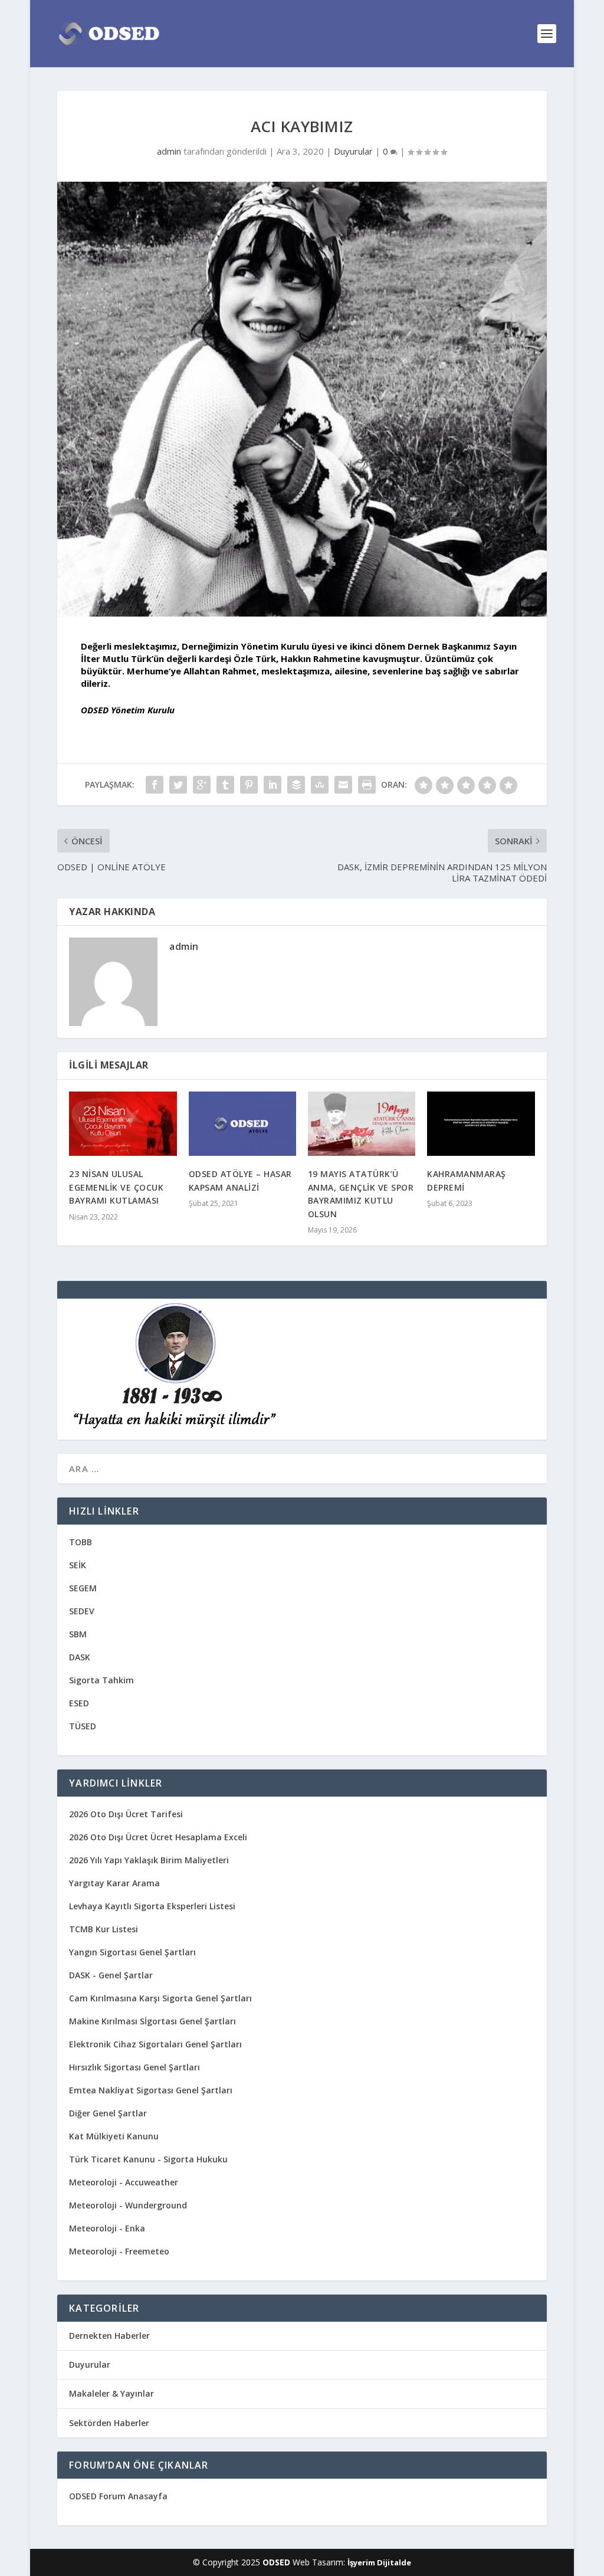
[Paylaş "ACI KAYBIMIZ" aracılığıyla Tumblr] (225, 785)
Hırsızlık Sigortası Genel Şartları (134, 2067)
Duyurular (353, 151)
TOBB (81, 1542)
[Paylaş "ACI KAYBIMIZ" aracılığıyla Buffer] (296, 785)
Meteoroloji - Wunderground (128, 2205)
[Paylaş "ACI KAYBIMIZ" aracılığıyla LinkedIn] (273, 785)
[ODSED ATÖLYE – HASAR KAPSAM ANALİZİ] (242, 1124)
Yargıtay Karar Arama (114, 1883)
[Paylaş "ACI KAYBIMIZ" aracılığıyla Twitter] (178, 785)
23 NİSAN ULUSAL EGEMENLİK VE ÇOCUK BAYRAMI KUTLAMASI (116, 1187)
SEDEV (82, 1611)
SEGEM (83, 1588)
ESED (79, 1703)
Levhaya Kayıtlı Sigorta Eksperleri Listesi (152, 1906)
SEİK (78, 1565)
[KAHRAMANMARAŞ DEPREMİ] (481, 1124)
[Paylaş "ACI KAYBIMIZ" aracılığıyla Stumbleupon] (320, 785)
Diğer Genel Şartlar (108, 2113)
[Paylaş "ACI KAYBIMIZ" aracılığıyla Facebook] (155, 785)
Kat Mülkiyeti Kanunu (114, 2136)
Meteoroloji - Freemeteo (119, 2251)
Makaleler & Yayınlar (111, 2393)
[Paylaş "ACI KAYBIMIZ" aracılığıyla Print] (367, 785)
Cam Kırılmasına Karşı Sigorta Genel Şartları (160, 1998)
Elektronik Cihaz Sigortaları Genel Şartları (155, 2044)
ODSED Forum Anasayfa (118, 2496)
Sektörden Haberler (109, 2423)
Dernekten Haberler (109, 2336)
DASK (80, 1657)
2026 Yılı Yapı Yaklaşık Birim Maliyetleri (149, 1860)
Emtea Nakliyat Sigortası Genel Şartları (151, 2090)
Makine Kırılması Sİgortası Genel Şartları (152, 2021)
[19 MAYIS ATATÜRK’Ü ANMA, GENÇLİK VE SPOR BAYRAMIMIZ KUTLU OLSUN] (362, 1124)
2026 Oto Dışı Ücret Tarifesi (126, 1814)
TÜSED (83, 1726)
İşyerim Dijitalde (379, 2562)
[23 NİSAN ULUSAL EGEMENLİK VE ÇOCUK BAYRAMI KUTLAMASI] (123, 1124)
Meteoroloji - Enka (107, 2228)
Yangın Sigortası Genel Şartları (132, 1952)
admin (169, 151)
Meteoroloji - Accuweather (124, 2182)
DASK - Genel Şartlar (111, 1975)
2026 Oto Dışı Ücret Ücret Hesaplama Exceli (158, 1837)
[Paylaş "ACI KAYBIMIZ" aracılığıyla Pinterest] (249, 785)
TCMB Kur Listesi (104, 1929)
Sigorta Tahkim (101, 1680)
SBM (78, 1634)
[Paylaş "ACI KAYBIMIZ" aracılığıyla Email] (343, 785)
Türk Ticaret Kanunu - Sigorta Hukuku (148, 2159)
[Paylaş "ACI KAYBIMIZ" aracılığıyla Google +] (202, 785)
